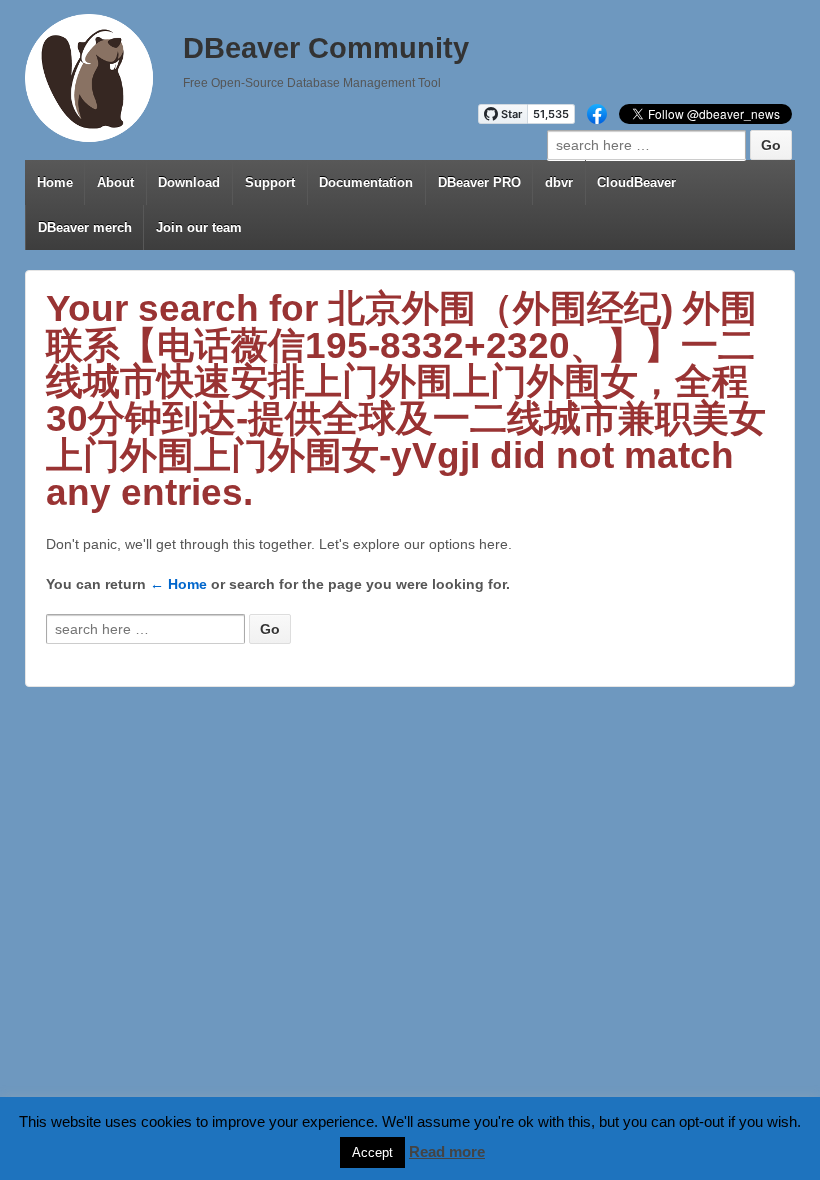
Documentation (366, 182)
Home (55, 182)
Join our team (199, 227)
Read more (447, 1151)
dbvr (559, 182)
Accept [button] (372, 1152)
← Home (178, 584)
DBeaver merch (85, 227)
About (115, 182)
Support (270, 182)
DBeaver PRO (479, 182)
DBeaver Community (326, 48)
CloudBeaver (636, 182)
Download (189, 182)
